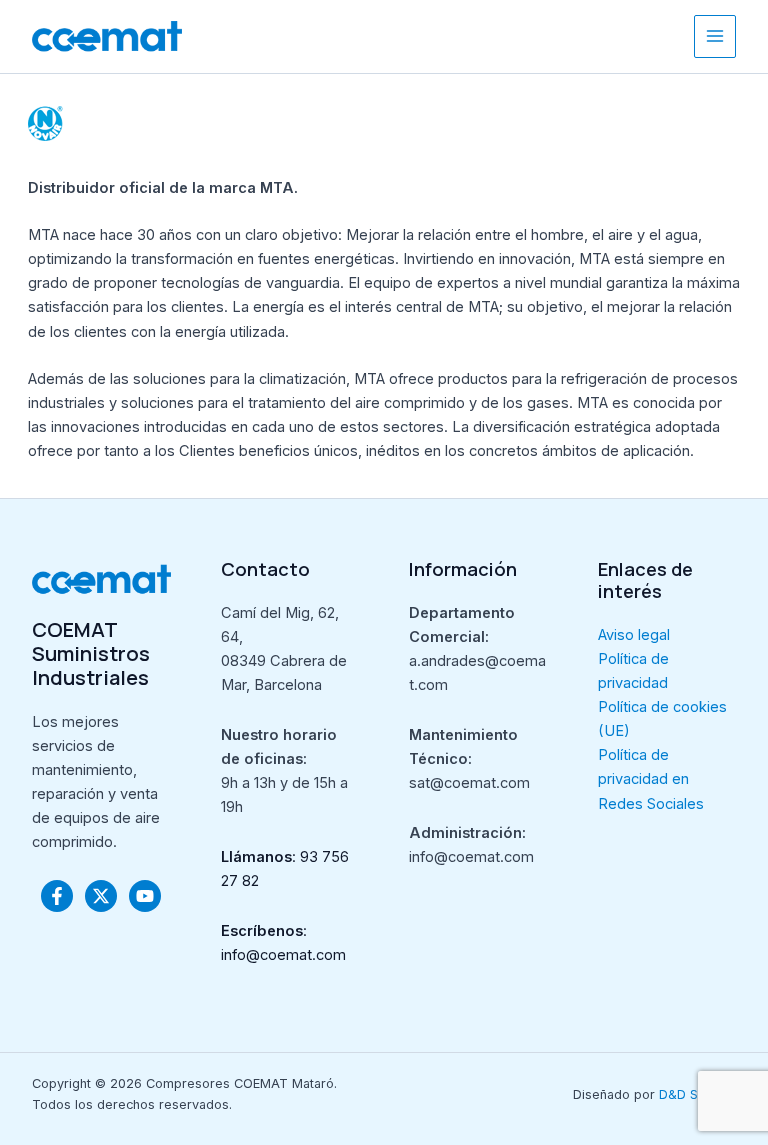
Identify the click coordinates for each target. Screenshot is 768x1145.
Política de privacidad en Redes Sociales (651, 779)
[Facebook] (57, 896)
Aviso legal (634, 635)
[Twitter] (101, 896)
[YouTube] (145, 896)
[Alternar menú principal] (715, 36)
